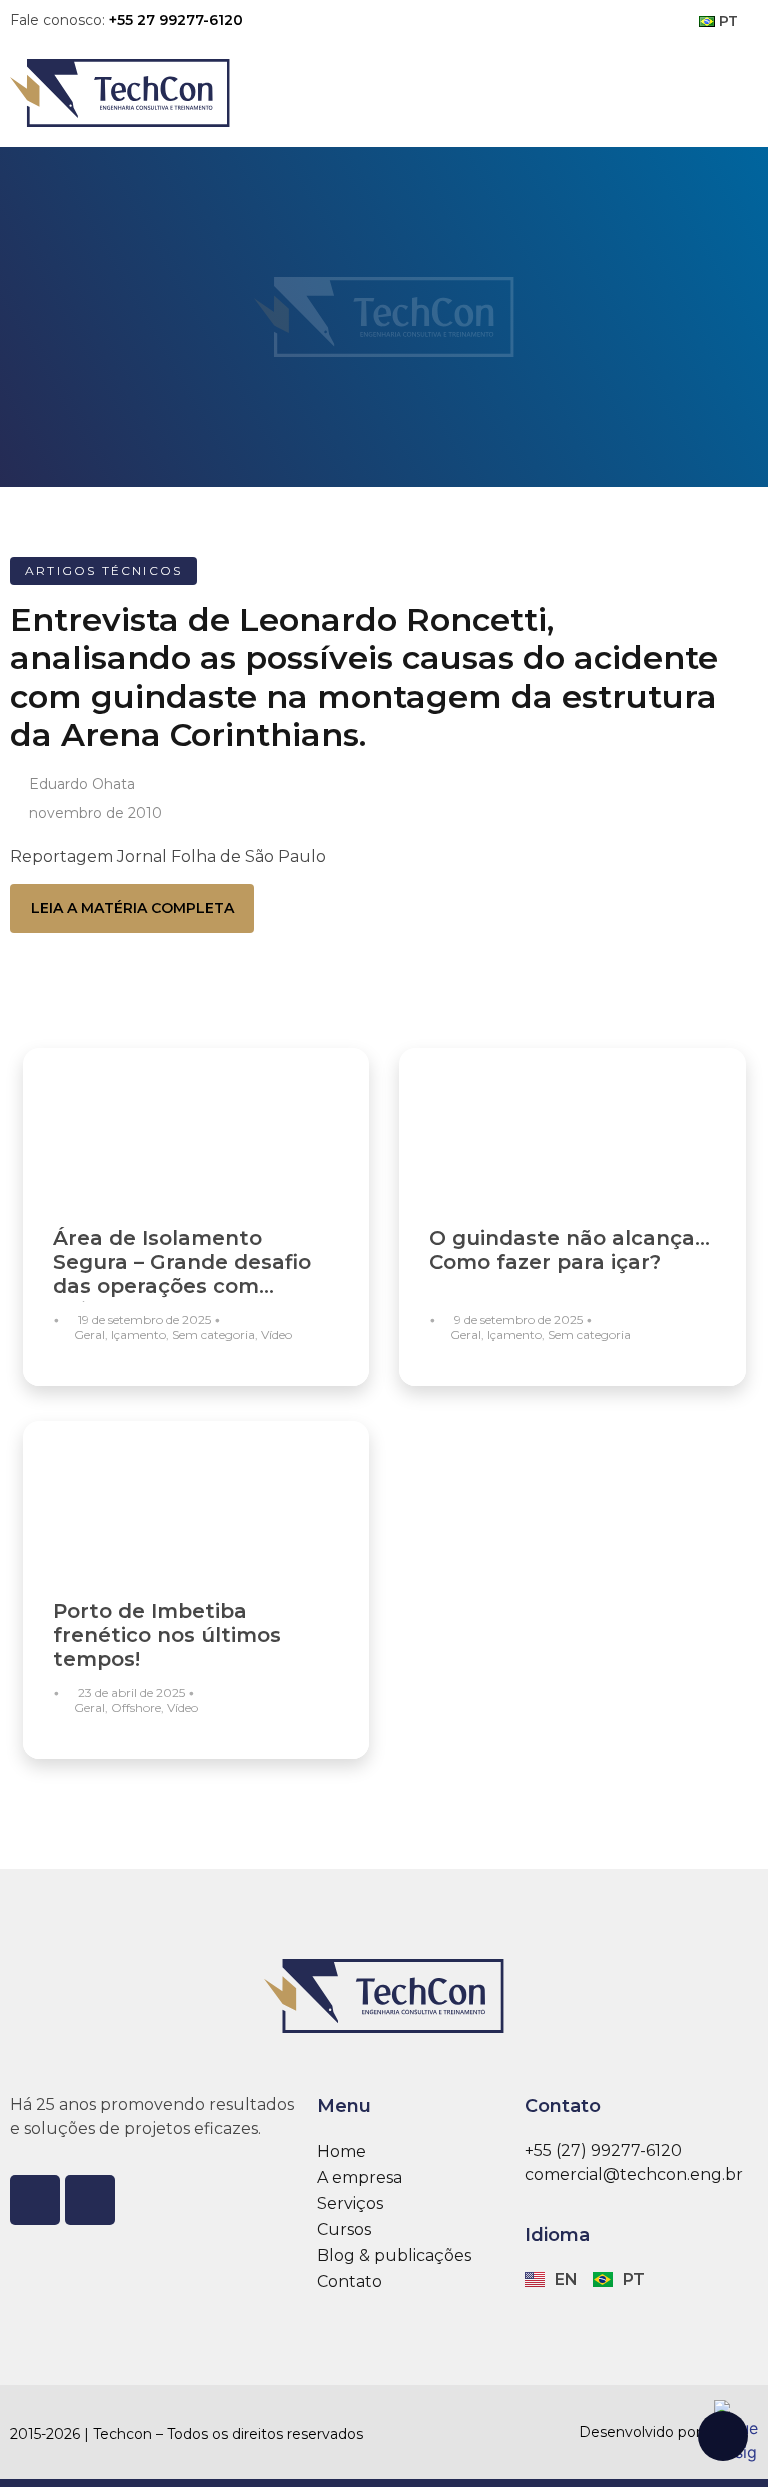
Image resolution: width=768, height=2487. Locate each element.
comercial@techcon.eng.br (634, 2174)
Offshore (136, 1707)
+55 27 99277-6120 (176, 20)
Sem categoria (213, 1334)
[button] (737, 93)
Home (341, 2151)
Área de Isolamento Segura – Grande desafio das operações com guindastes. (182, 1274)
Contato (349, 2281)
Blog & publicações (394, 2255)
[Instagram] (35, 2200)
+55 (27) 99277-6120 (603, 2150)
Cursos (344, 2229)
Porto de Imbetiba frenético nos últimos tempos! (167, 1635)
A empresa (359, 2177)
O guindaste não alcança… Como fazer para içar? (569, 1250)
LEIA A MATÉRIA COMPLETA (132, 908)
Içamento (138, 1334)
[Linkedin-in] (90, 2200)
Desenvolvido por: (641, 2432)
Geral (89, 1334)
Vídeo (276, 1334)
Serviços (350, 2203)
